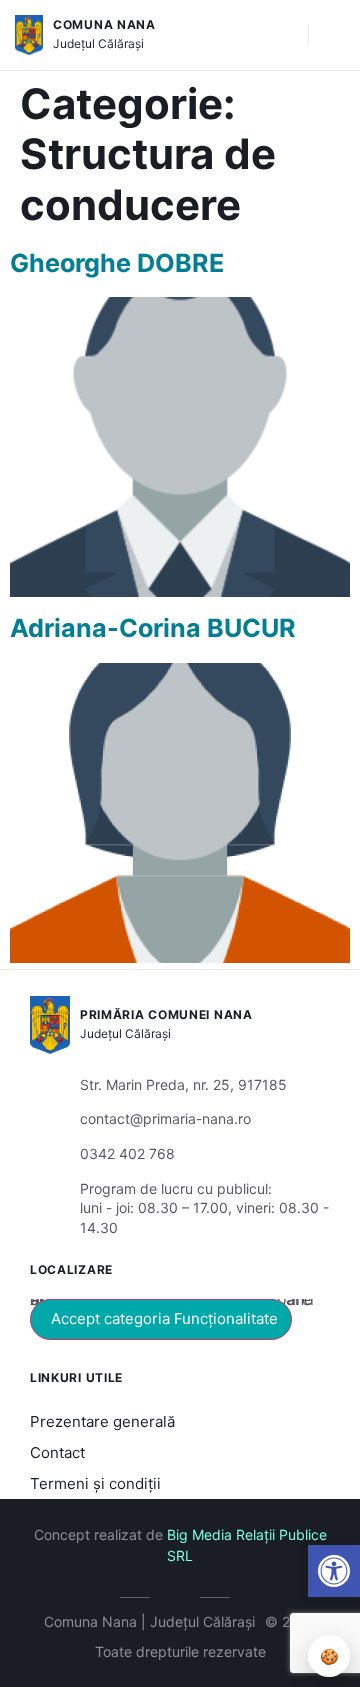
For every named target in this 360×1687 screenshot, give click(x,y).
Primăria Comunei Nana (166, 1014)
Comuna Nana (104, 24)
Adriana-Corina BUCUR (153, 628)
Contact (57, 1452)
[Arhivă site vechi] (180, 1594)
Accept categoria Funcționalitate (164, 1318)
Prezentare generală (102, 1421)
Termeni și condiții (95, 1483)
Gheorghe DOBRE (117, 263)
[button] (283, 35)
